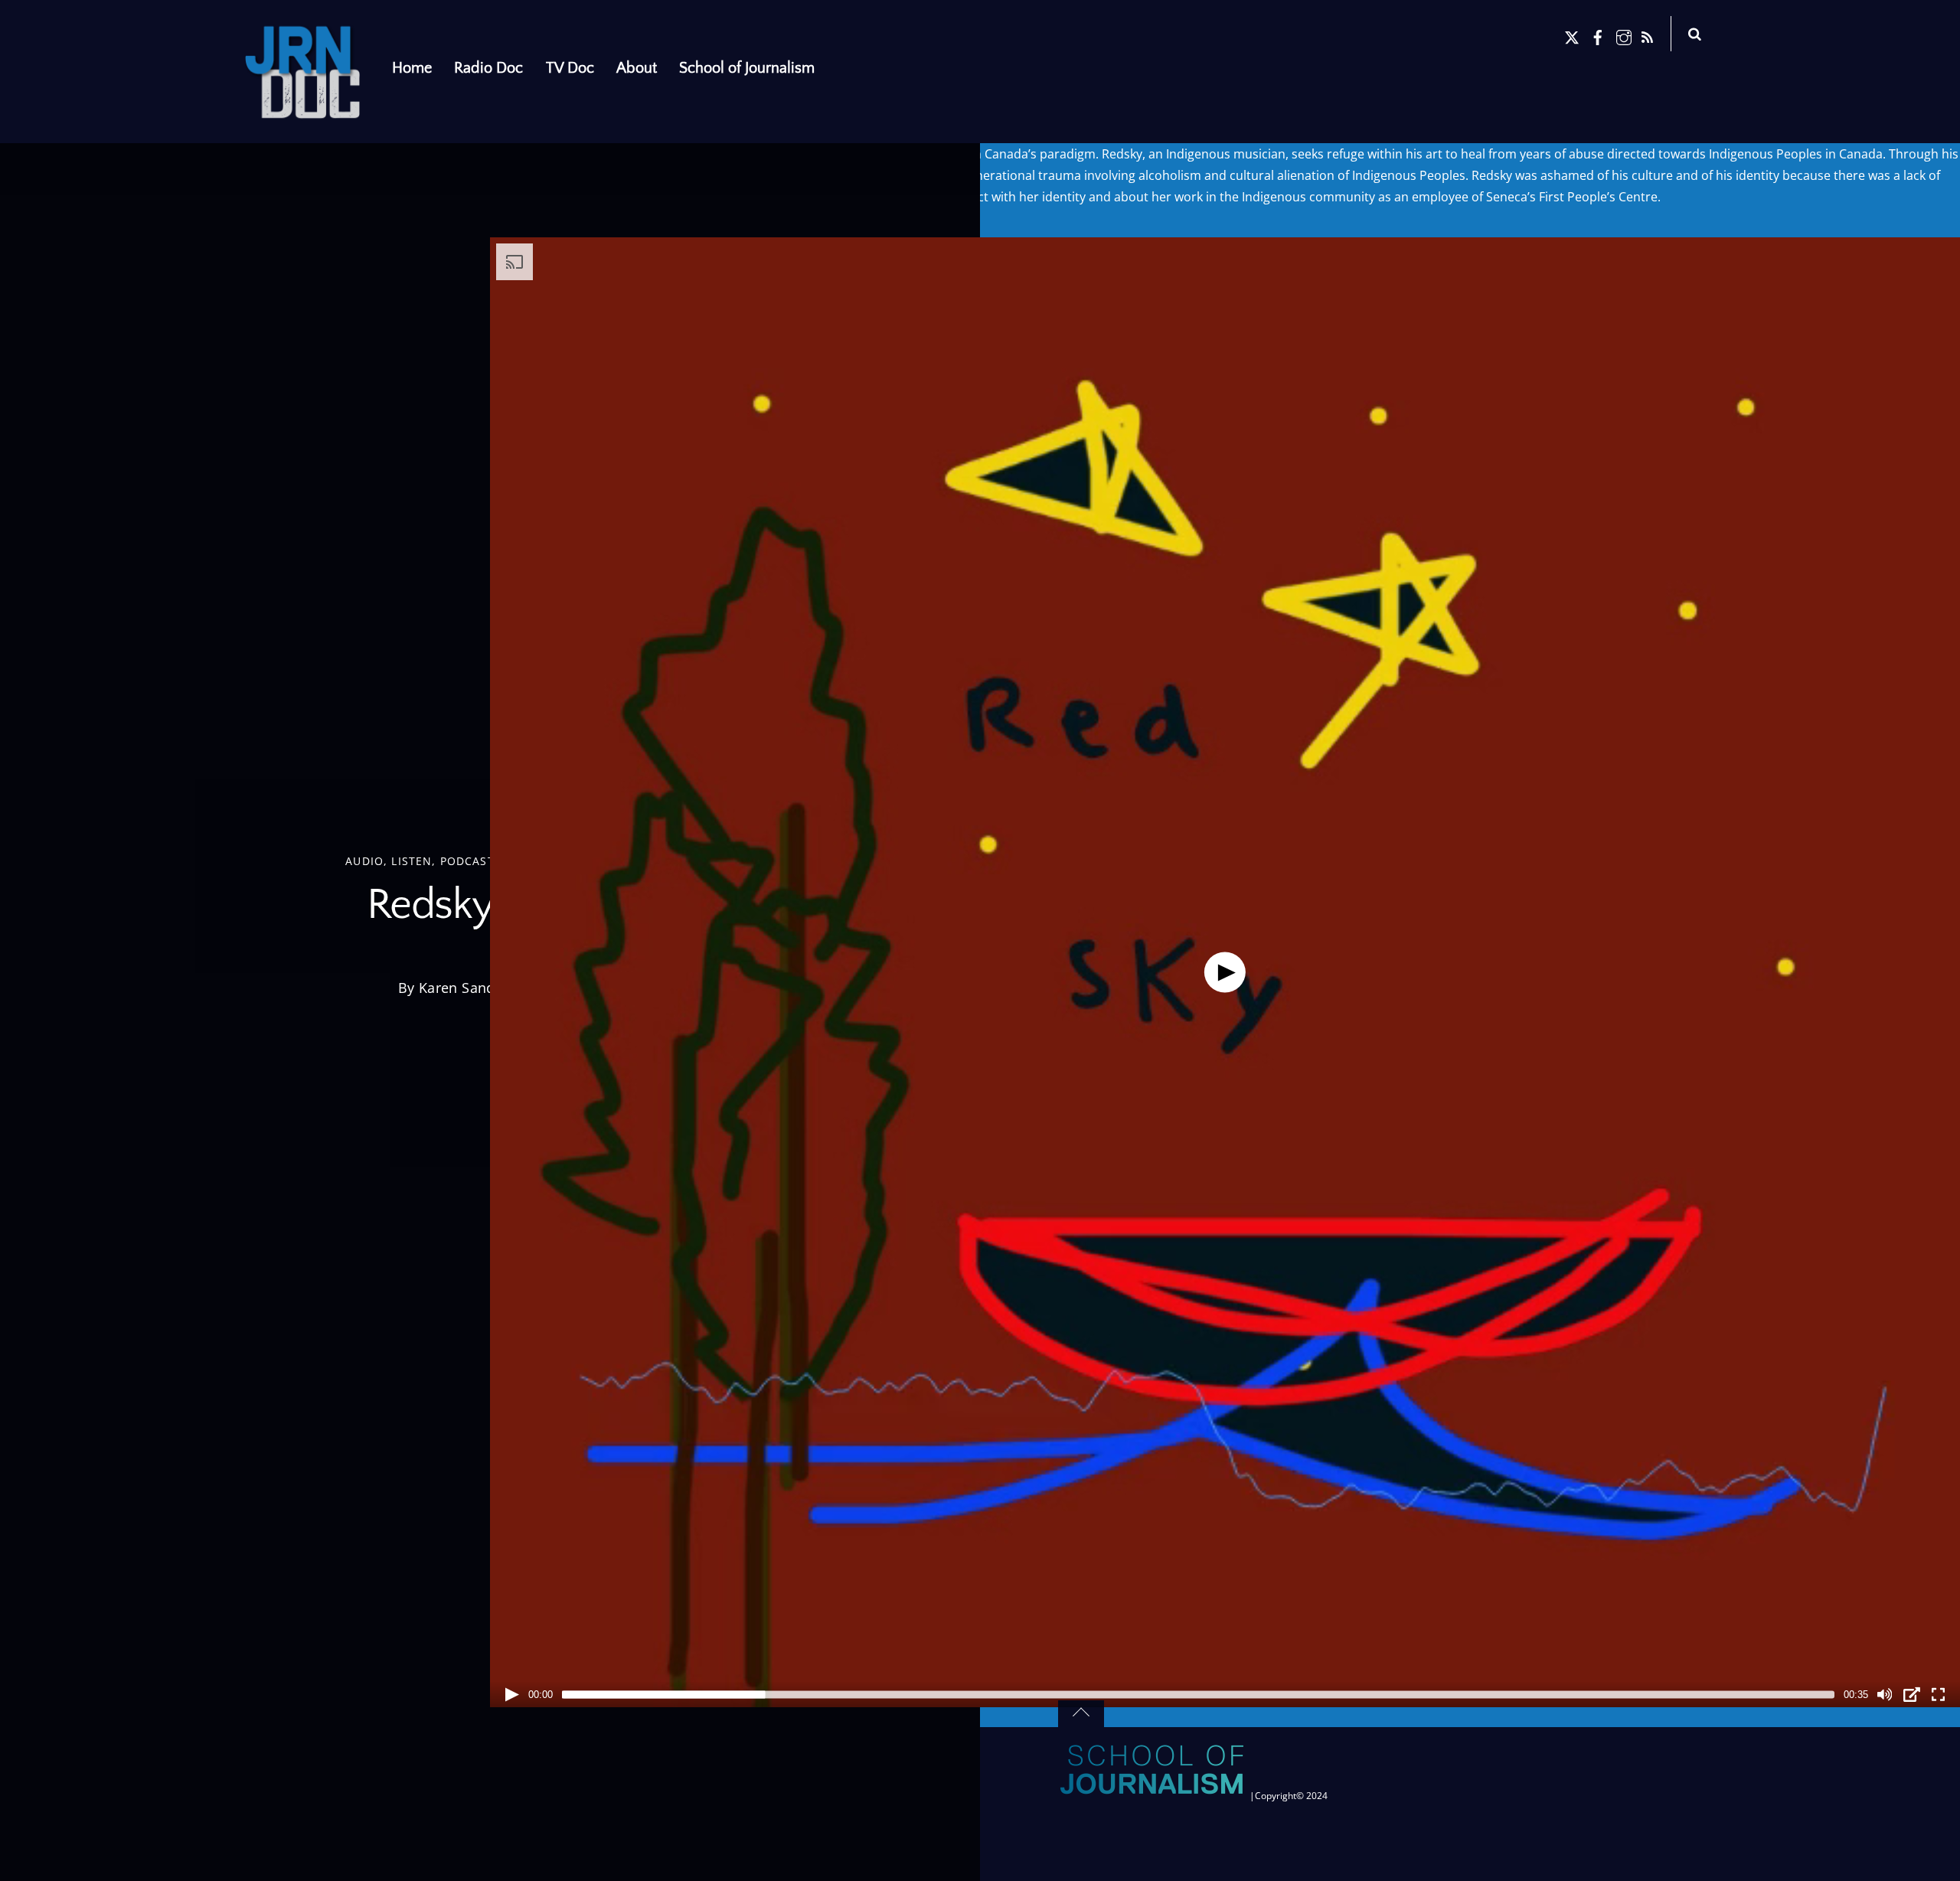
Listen (412, 860)
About (637, 68)
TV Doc (570, 68)
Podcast (467, 860)
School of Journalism (747, 68)
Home (412, 68)
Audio (364, 860)
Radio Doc (488, 68)
